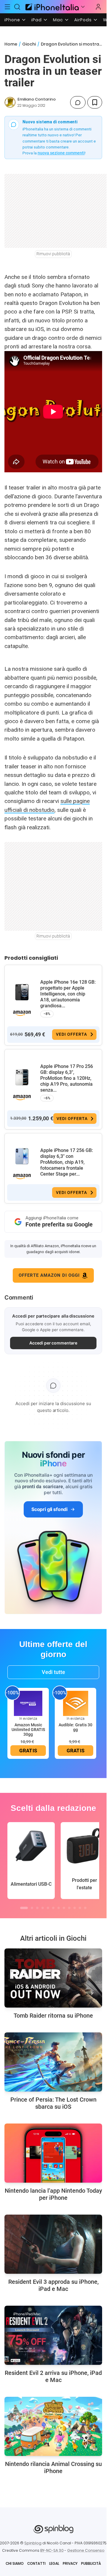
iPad (37, 20)
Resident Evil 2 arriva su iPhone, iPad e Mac (53, 2376)
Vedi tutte (53, 1672)
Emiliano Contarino (37, 99)
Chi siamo (15, 2563)
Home (11, 44)
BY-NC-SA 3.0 (52, 2550)
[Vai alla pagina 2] (32, 1908)
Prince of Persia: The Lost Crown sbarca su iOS (53, 2103)
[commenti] (78, 102)
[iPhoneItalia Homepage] (51, 7)
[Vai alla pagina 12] (85, 1908)
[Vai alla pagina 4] (43, 1908)
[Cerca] (17, 7)
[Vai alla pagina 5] (48, 1908)
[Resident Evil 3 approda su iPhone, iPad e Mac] (53, 2244)
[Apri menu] (83, 7)
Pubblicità (91, 2563)
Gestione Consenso (86, 2550)
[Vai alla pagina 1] (24, 1908)
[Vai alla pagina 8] (64, 1908)
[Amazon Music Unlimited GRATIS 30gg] (28, 1703)
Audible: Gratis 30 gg (75, 1727)
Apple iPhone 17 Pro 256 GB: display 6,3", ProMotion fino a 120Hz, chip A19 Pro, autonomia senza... (67, 1078)
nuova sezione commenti (61, 153)
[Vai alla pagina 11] (80, 1908)
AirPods (83, 20)
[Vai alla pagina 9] (69, 1908)
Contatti (36, 2563)
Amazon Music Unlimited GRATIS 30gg (28, 1730)
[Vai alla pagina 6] (53, 1908)
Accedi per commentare (53, 1343)
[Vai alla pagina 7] (59, 1908)
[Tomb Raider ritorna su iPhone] (53, 1978)
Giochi (29, 44)
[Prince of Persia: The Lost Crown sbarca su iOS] (53, 2062)
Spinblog (33, 2543)
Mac (58, 20)
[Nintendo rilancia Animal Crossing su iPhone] (53, 2426)
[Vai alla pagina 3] (37, 1908)
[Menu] (7, 7)
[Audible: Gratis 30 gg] (75, 1703)
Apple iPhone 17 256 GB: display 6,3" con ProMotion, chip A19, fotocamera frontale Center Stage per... (67, 1162)
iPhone (12, 20)
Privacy (70, 2563)
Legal (54, 2563)
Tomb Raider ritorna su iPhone (53, 2016)
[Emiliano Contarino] (10, 102)
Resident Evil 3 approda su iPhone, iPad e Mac (53, 2285)
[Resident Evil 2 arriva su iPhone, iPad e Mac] (53, 2335)
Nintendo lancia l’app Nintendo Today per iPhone (53, 2194)
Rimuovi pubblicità (53, 254)
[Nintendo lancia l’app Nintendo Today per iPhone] (53, 2153)
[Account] (98, 7)
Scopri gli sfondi (49, 1509)
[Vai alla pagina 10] (75, 1908)
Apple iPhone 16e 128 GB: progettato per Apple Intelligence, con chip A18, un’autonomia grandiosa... (68, 994)
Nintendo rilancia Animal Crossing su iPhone (53, 2467)
